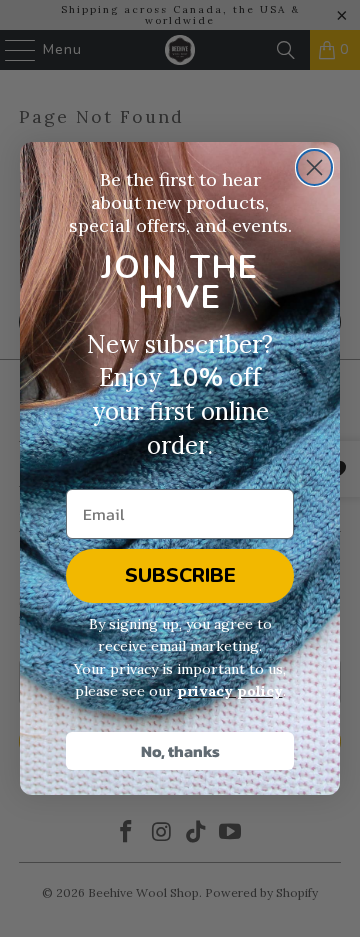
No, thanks (180, 751)
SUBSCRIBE (180, 575)
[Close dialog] (314, 167)
